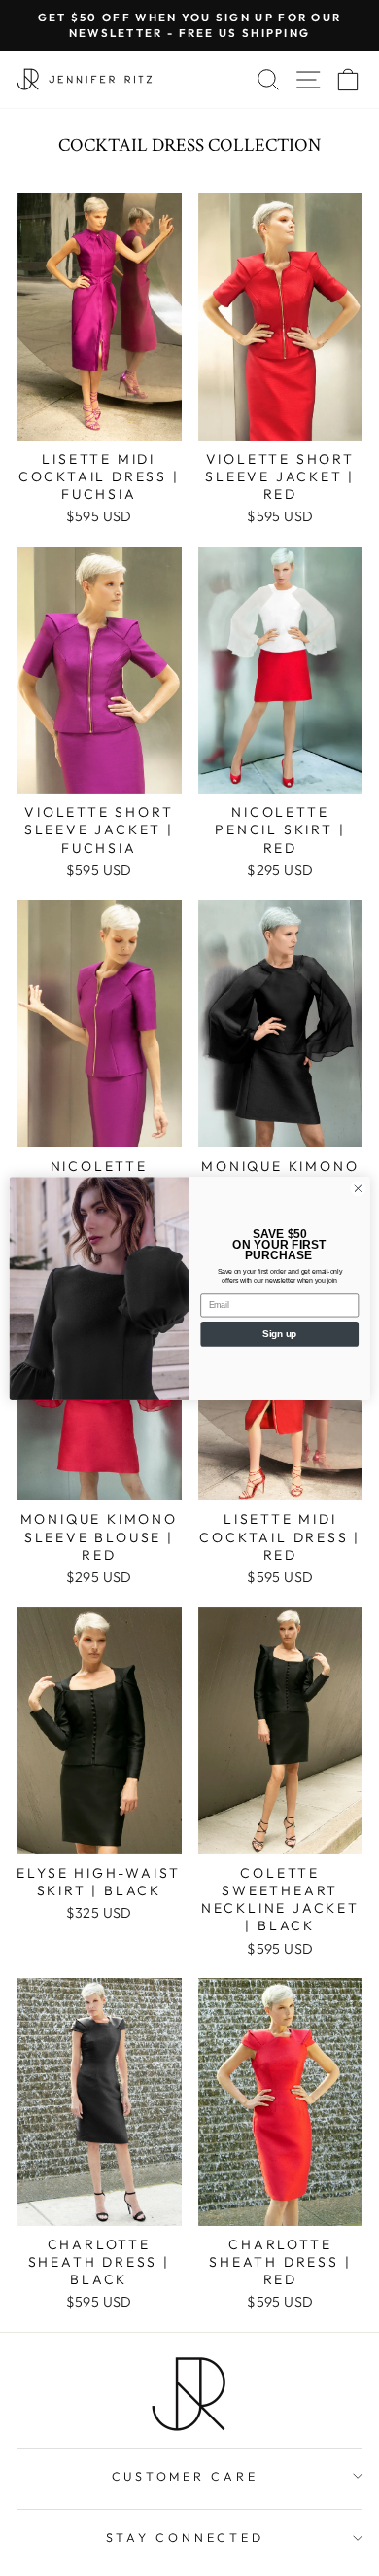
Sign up (279, 1333)
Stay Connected (185, 2537)
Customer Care (185, 2476)
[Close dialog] (358, 1189)
